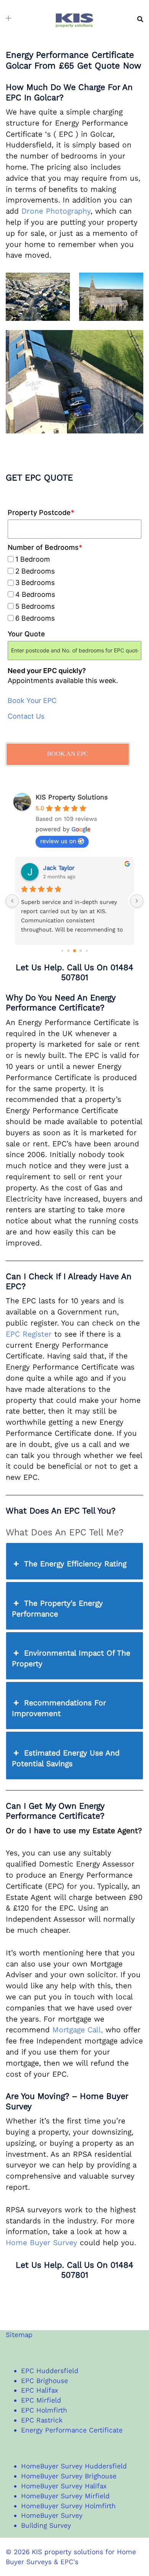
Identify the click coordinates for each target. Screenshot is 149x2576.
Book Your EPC (32, 700)
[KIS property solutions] (74, 18)
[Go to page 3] (81, 950)
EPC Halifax (40, 2390)
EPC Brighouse (45, 2381)
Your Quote (26, 634)
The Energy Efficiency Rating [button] (75, 1564)
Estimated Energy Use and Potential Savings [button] (66, 1758)
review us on (58, 841)
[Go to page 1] (69, 950)
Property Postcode (41, 512)
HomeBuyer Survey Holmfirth (68, 2506)
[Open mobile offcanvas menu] (9, 19)
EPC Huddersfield (50, 2371)
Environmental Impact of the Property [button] (71, 1658)
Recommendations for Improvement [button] (59, 1708)
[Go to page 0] (62, 950)
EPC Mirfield (41, 2400)
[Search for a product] (140, 19)
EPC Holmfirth (44, 2410)
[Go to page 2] (74, 951)
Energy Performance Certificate (72, 2430)
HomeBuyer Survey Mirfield (65, 2496)
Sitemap (19, 2335)
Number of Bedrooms (45, 547)
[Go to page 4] (87, 950)
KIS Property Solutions (72, 797)
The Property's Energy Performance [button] (57, 1609)
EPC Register (29, 1334)
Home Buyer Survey (41, 2243)
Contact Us (26, 716)
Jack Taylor (59, 868)
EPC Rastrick (42, 2420)
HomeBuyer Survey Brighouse (69, 2476)
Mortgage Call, (78, 2030)
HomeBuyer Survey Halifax (64, 2486)
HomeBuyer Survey (52, 2516)
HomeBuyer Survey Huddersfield (74, 2466)
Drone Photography (56, 211)
